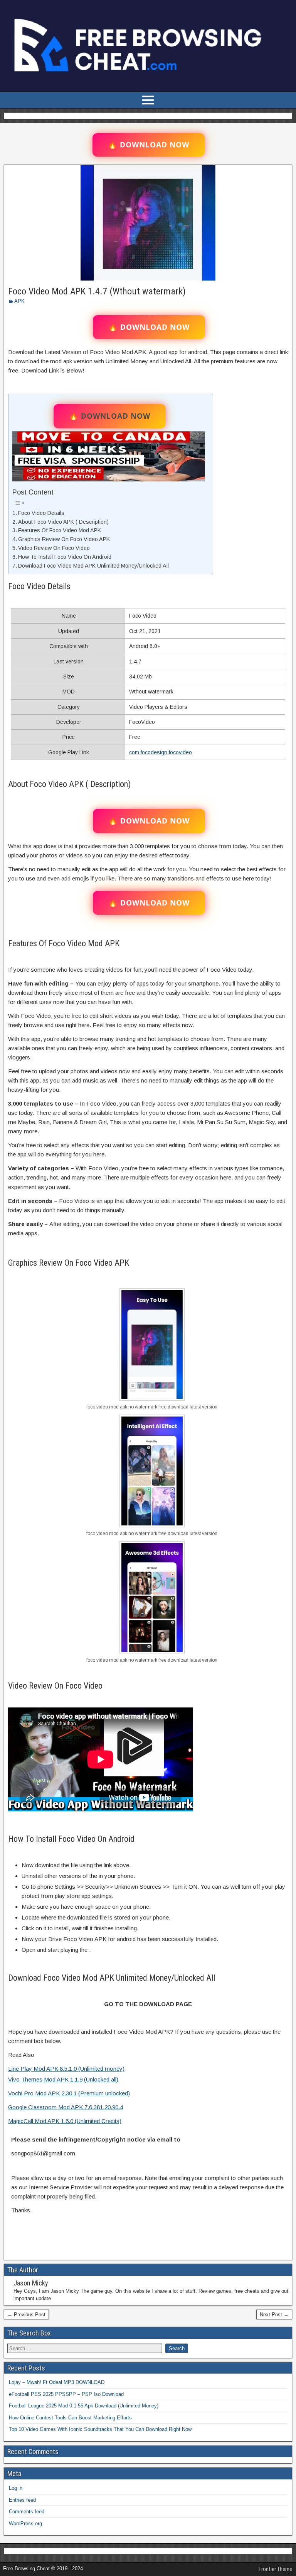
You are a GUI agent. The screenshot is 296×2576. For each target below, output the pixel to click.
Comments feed (27, 2512)
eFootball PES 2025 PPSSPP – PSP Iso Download (66, 2394)
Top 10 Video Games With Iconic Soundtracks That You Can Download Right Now (100, 2429)
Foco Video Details (41, 513)
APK (19, 301)
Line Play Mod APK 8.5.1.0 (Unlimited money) (66, 2069)
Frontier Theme (275, 2569)
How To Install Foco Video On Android (65, 557)
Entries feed (22, 2500)
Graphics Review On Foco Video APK (64, 539)
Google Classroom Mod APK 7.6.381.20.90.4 (66, 2107)
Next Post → (274, 2315)
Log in (16, 2488)
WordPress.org (25, 2523)
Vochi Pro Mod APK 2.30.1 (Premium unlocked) (69, 2093)
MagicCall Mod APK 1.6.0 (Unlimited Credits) (65, 2121)
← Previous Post (26, 2315)
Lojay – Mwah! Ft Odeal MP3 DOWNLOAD (57, 2382)
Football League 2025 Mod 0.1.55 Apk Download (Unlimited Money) (84, 2406)
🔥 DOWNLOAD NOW (149, 145)
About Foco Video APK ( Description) (63, 522)
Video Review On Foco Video (54, 548)
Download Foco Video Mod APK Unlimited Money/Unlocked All (93, 566)
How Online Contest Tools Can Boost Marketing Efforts (70, 2418)
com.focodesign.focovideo (161, 752)
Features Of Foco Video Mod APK (60, 530)
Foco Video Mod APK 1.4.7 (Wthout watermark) (97, 291)
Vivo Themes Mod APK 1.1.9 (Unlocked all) (63, 2079)
